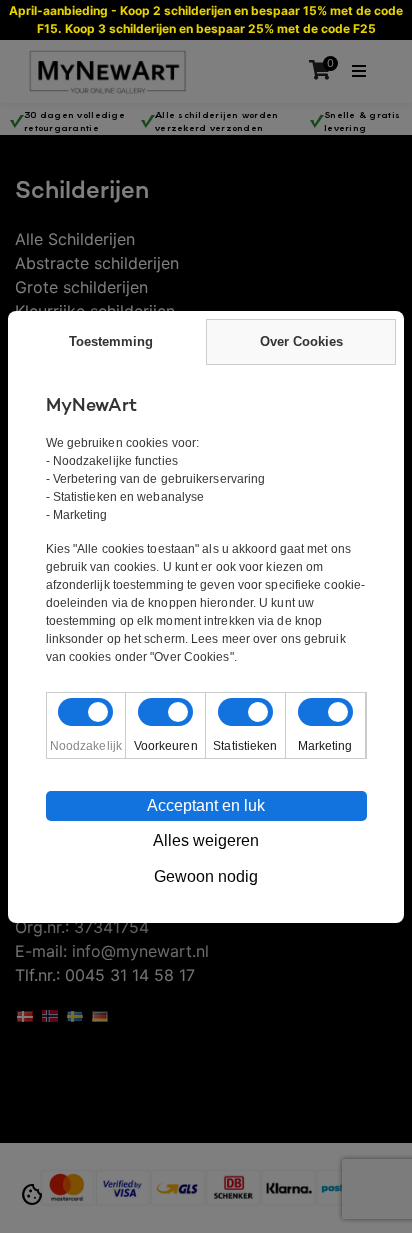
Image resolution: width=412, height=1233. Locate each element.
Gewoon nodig (206, 876)
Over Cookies (301, 341)
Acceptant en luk (206, 805)
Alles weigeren (206, 840)
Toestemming (111, 341)
